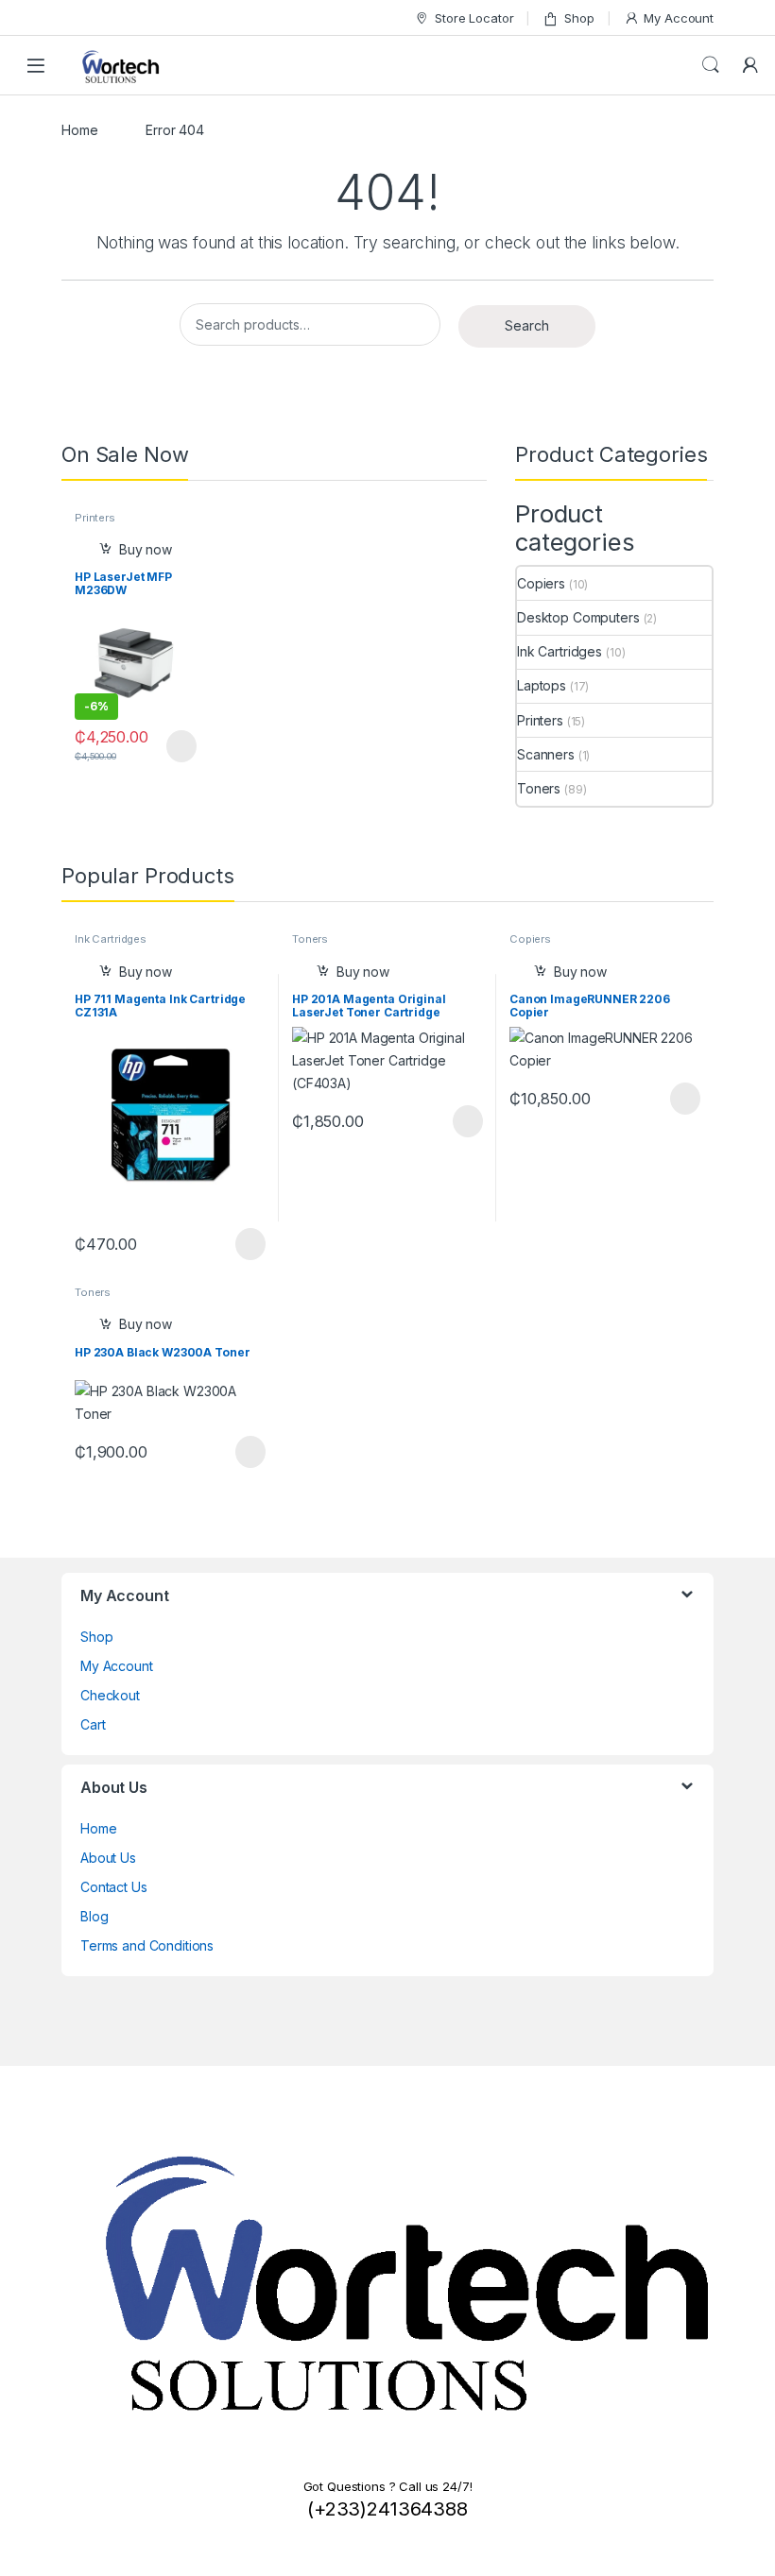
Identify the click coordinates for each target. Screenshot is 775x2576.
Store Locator (474, 18)
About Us (108, 1858)
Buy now (146, 549)
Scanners (546, 754)
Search (711, 65)
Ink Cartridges (560, 651)
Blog (94, 1916)
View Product (172, 746)
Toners (539, 788)
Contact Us (114, 1887)
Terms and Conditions (147, 1945)
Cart (93, 1724)
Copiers (541, 583)
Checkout (110, 1695)
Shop (579, 18)
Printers (95, 518)
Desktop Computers (578, 617)
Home (79, 130)
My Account (679, 18)
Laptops (542, 685)
